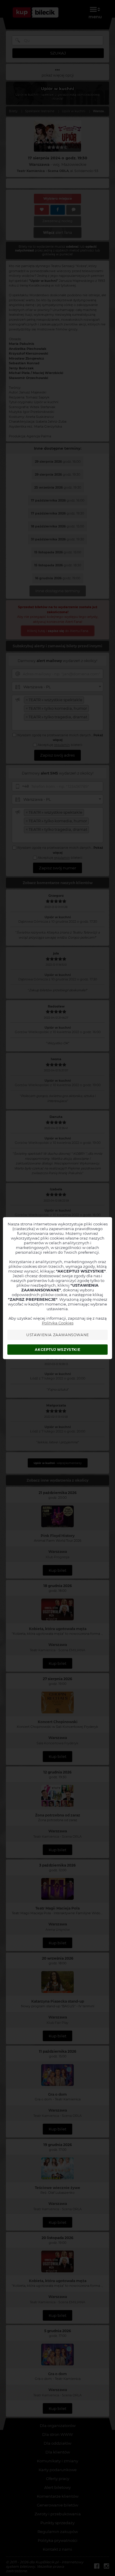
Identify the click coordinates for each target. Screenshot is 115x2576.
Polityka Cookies (58, 1323)
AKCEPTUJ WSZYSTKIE (57, 1350)
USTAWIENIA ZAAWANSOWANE (58, 1335)
